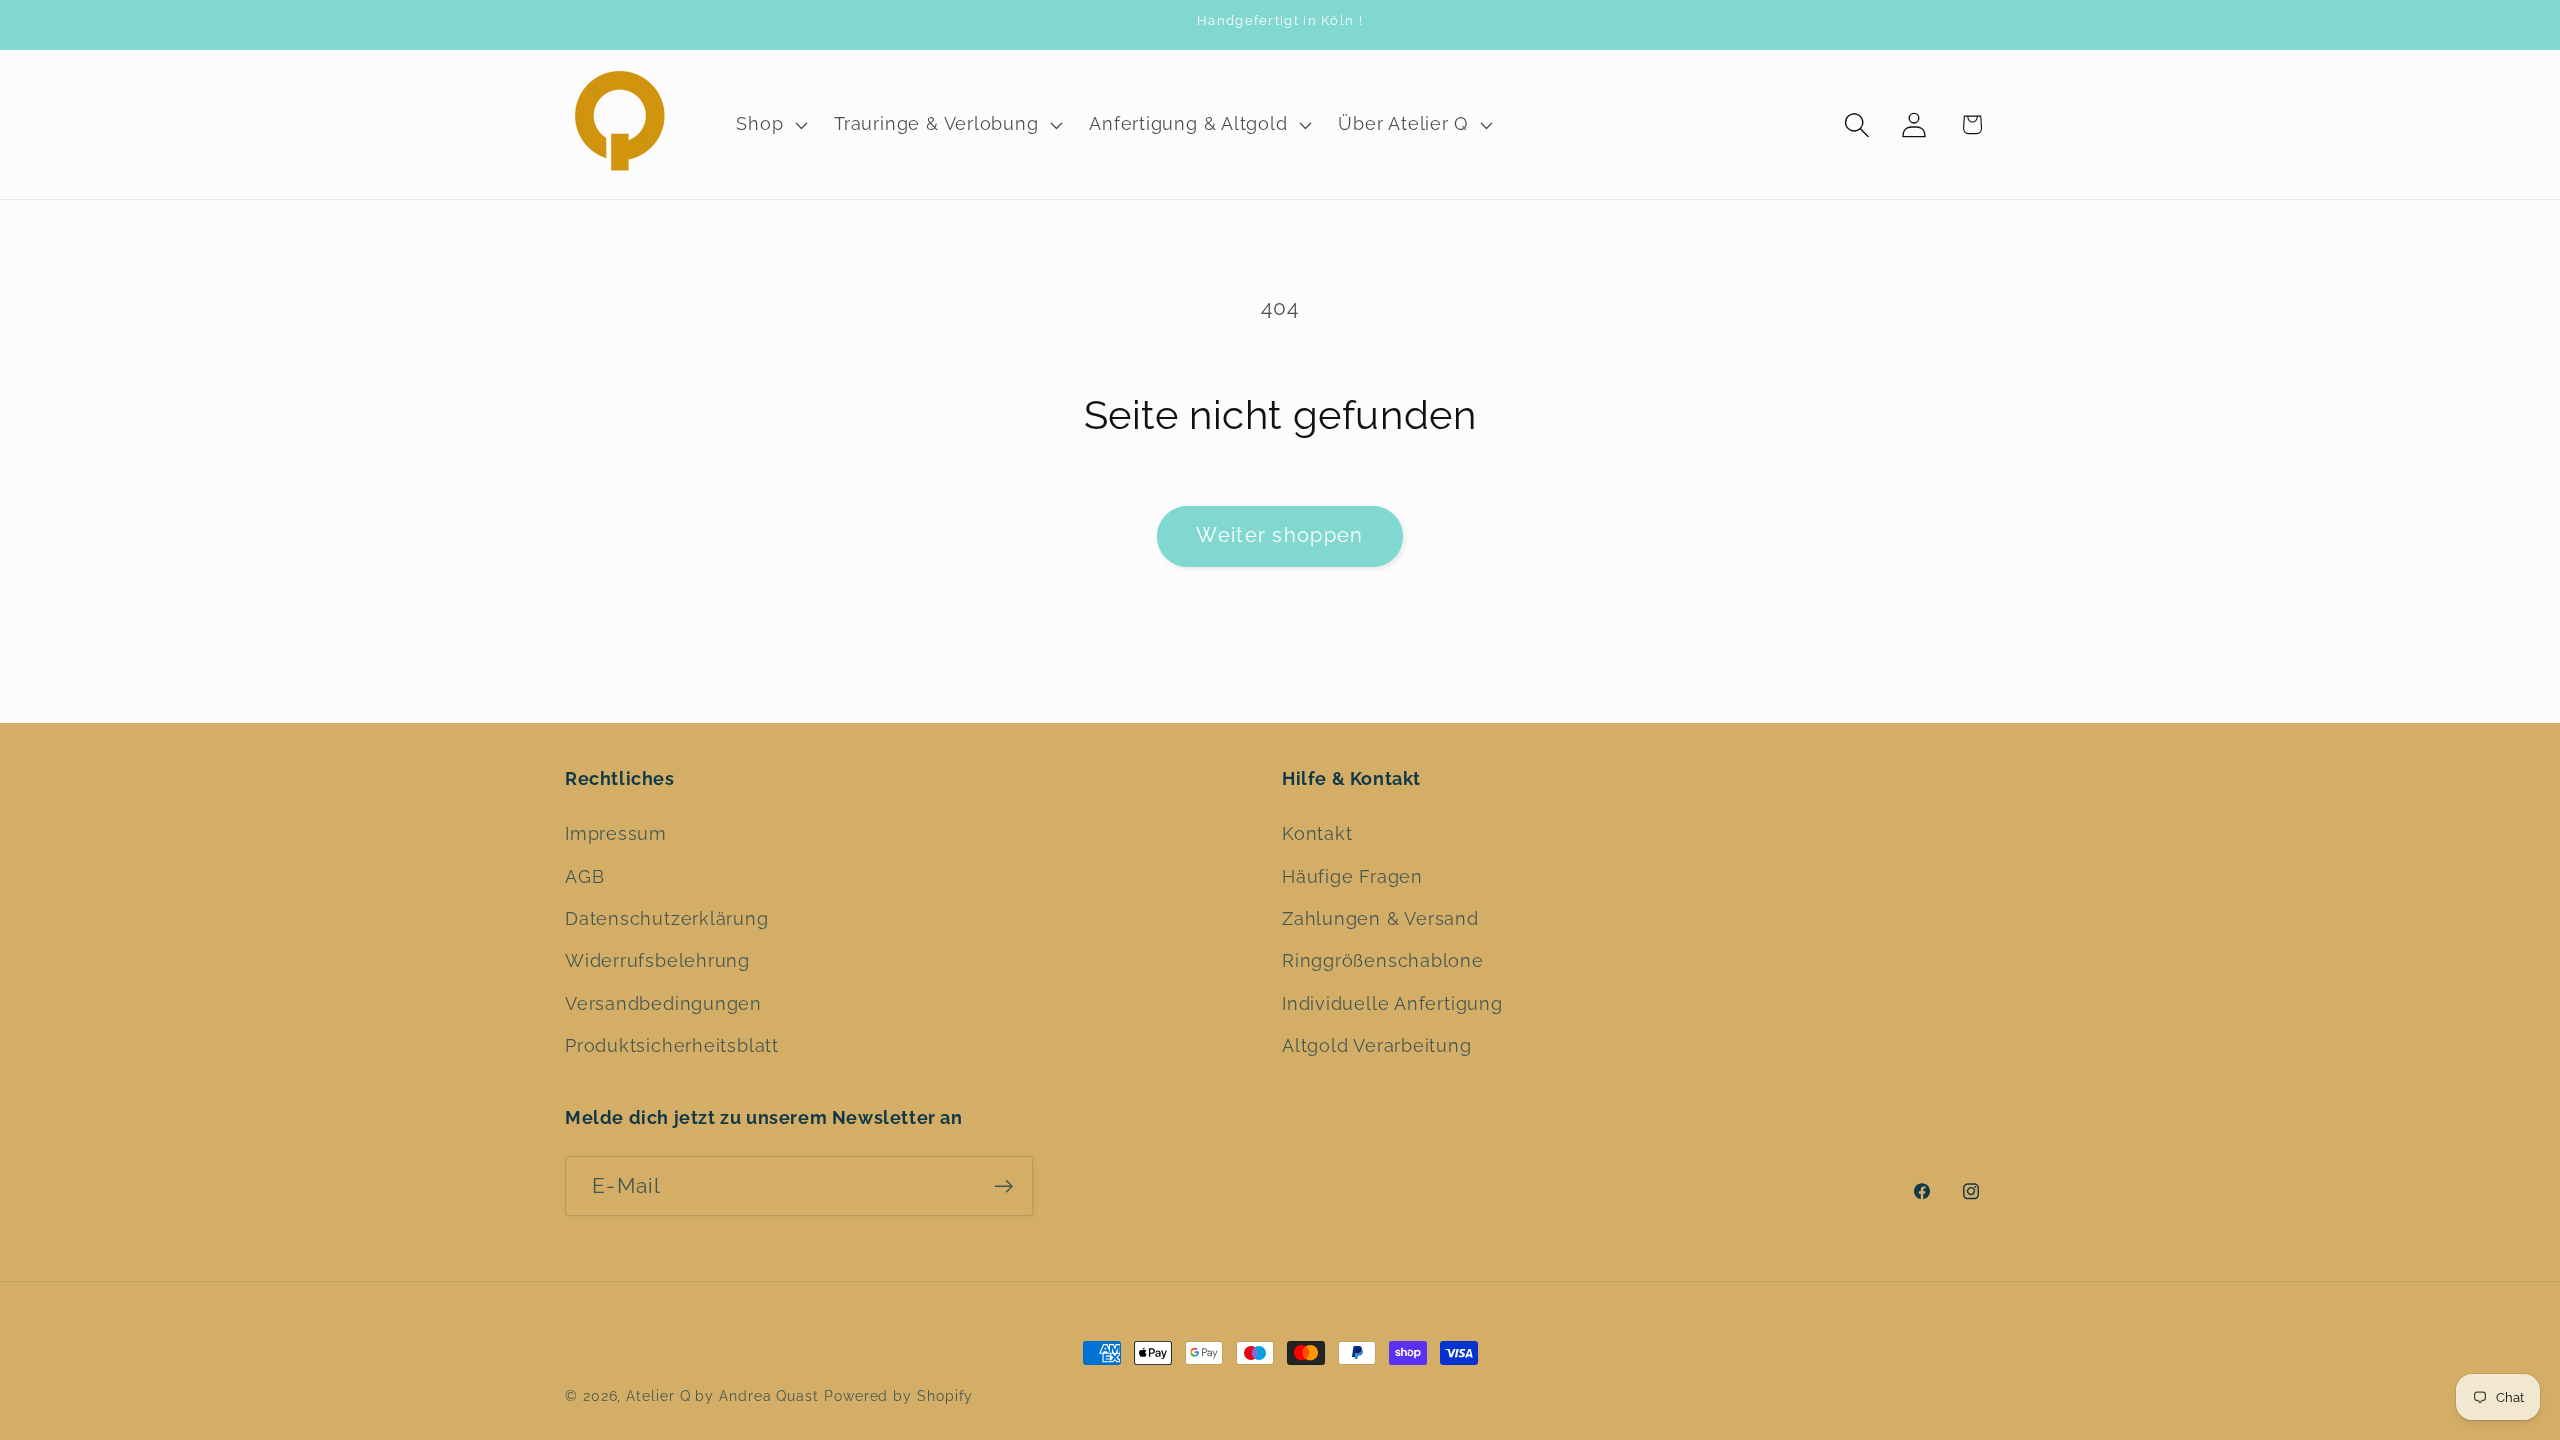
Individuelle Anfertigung (1392, 1003)
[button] (770, 125)
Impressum (616, 833)
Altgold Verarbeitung (1377, 1045)
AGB (584, 876)
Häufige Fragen (1352, 876)
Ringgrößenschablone (1383, 960)
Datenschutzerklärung (667, 918)
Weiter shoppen (1279, 535)
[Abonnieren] (1003, 1186)
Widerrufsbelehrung (657, 960)
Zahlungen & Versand (1380, 918)
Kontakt (1317, 833)
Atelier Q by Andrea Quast (722, 1396)
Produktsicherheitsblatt (672, 1045)
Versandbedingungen (663, 1003)
